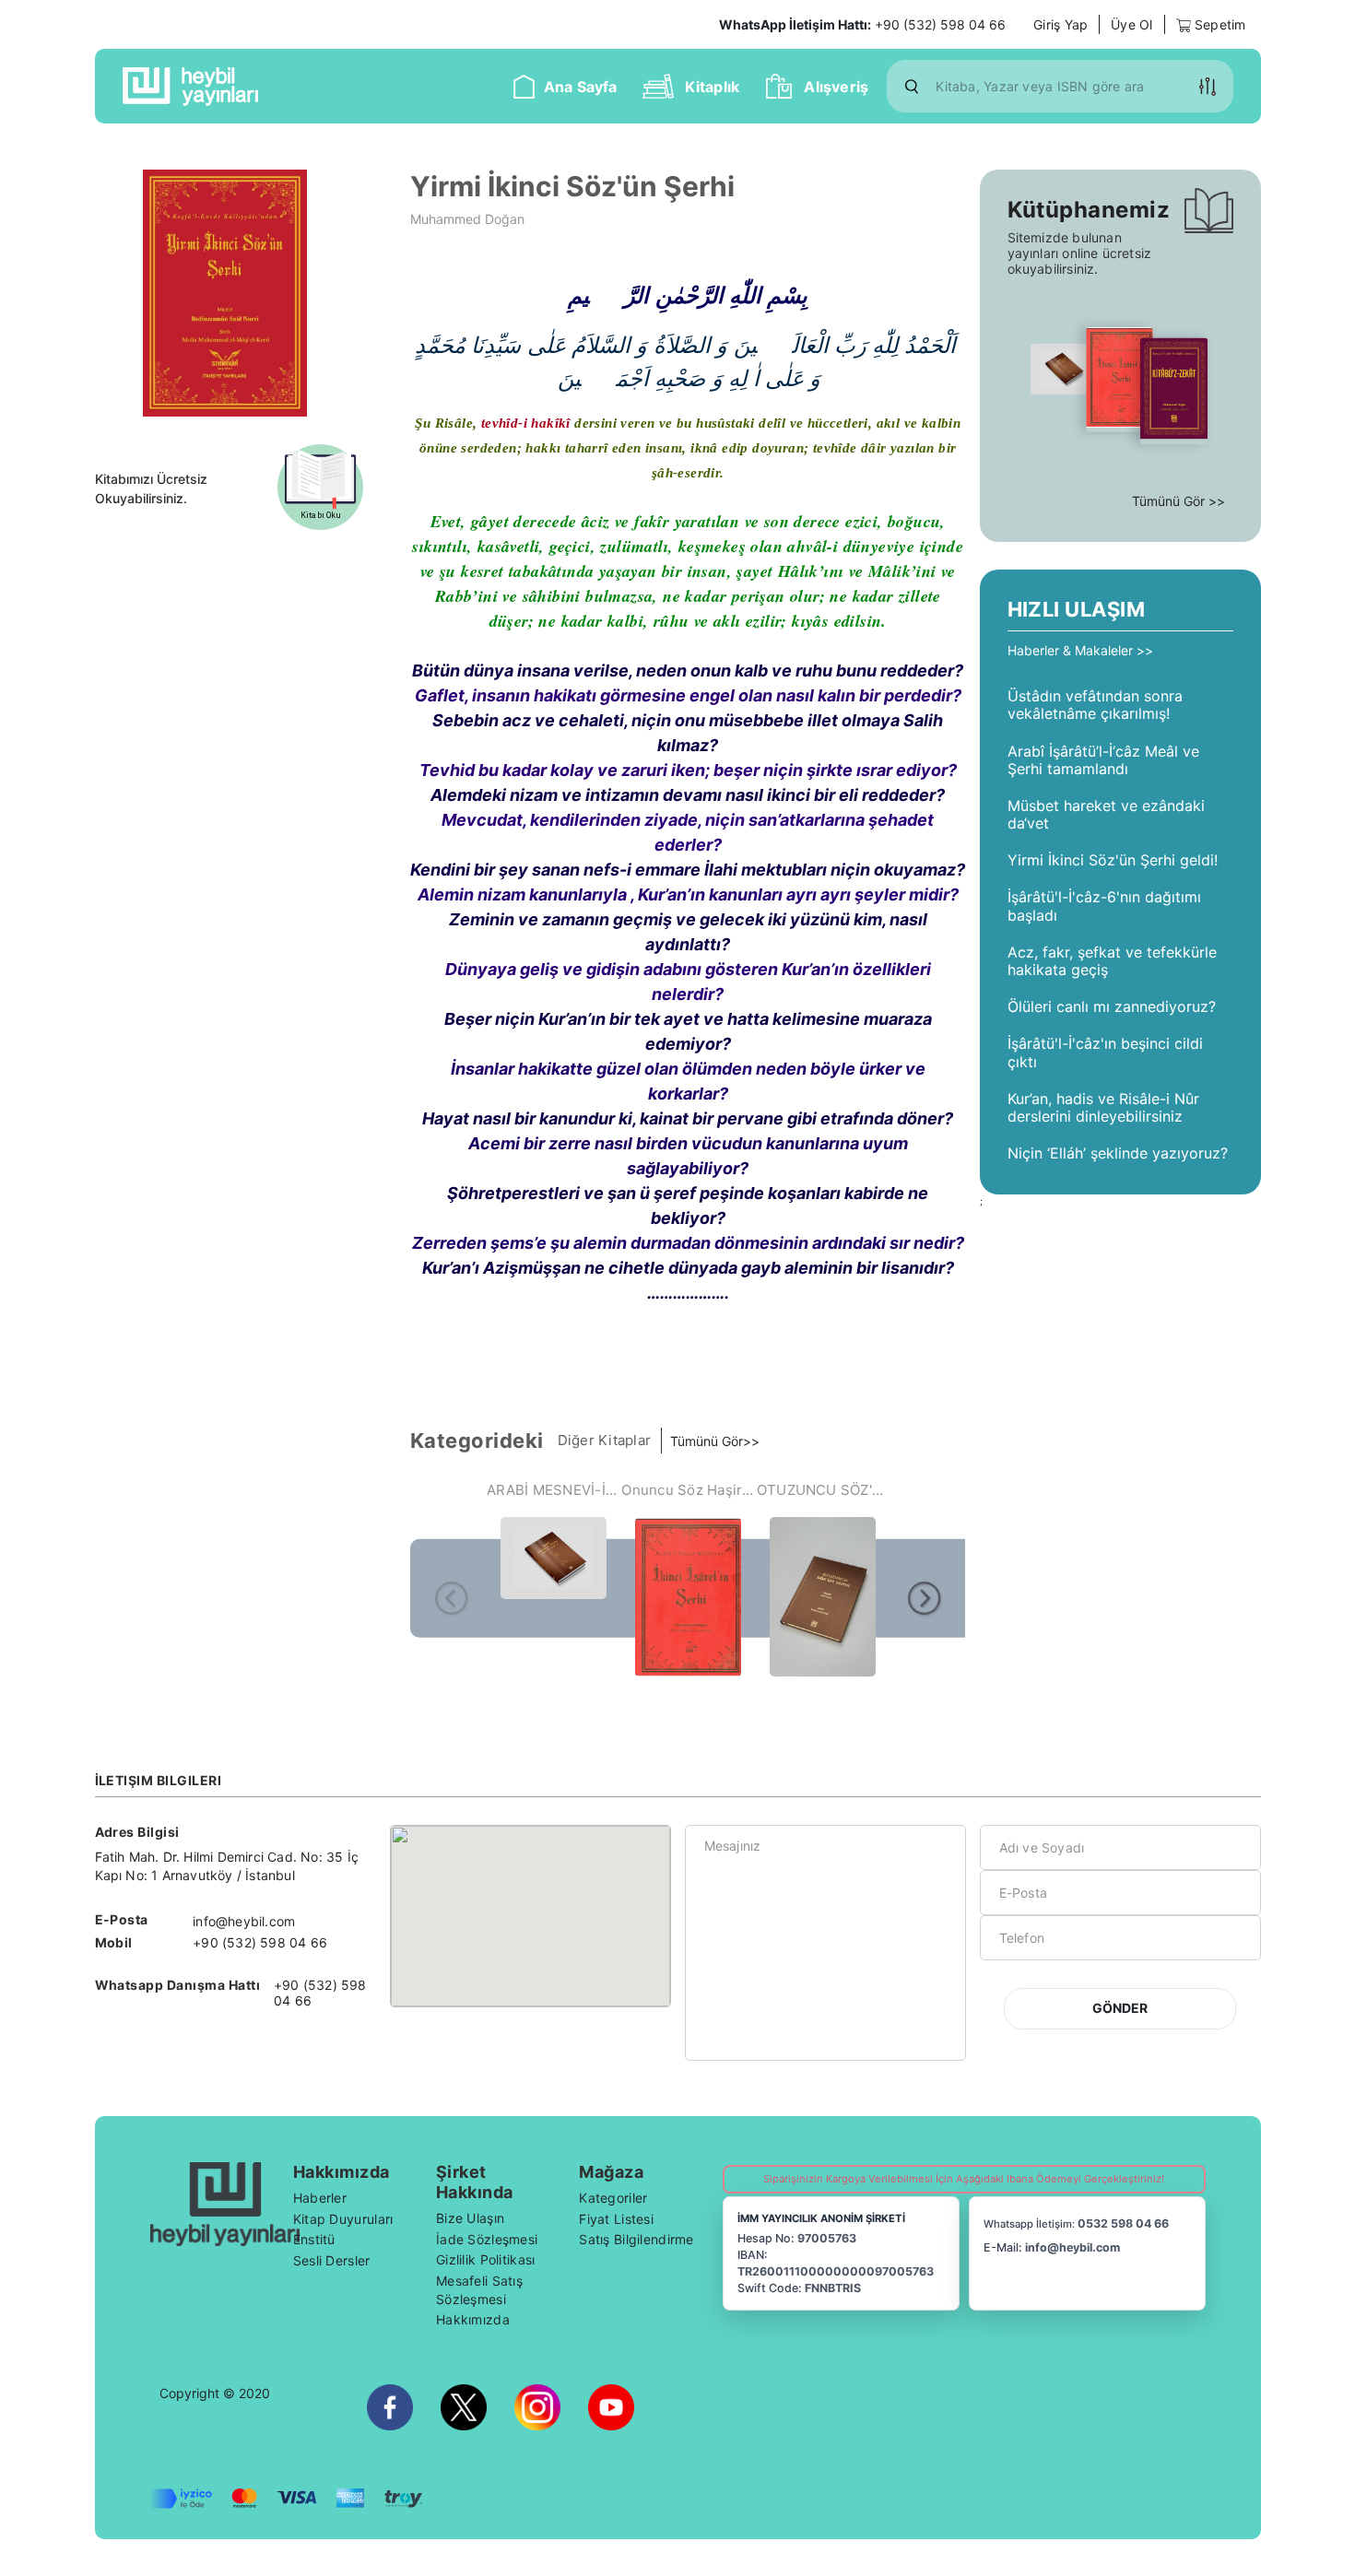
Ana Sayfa (581, 87)
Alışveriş (836, 87)
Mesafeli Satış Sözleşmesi (479, 2290)
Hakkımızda (473, 2319)
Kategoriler (613, 2198)
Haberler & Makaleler (1072, 650)
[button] (1208, 86)
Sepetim (1219, 24)
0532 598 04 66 (1123, 2223)
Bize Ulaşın (470, 2218)
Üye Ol (1131, 24)
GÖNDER (1120, 2008)
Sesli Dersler (332, 2260)
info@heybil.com (1072, 2247)
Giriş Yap (1060, 24)
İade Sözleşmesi (487, 2239)
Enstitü (314, 2239)
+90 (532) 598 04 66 (862, 24)
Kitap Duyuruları (343, 2219)
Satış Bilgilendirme (636, 2239)
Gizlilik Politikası (486, 2259)
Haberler (320, 2198)
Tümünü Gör (707, 1441)
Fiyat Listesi (616, 2219)
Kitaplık (713, 87)
